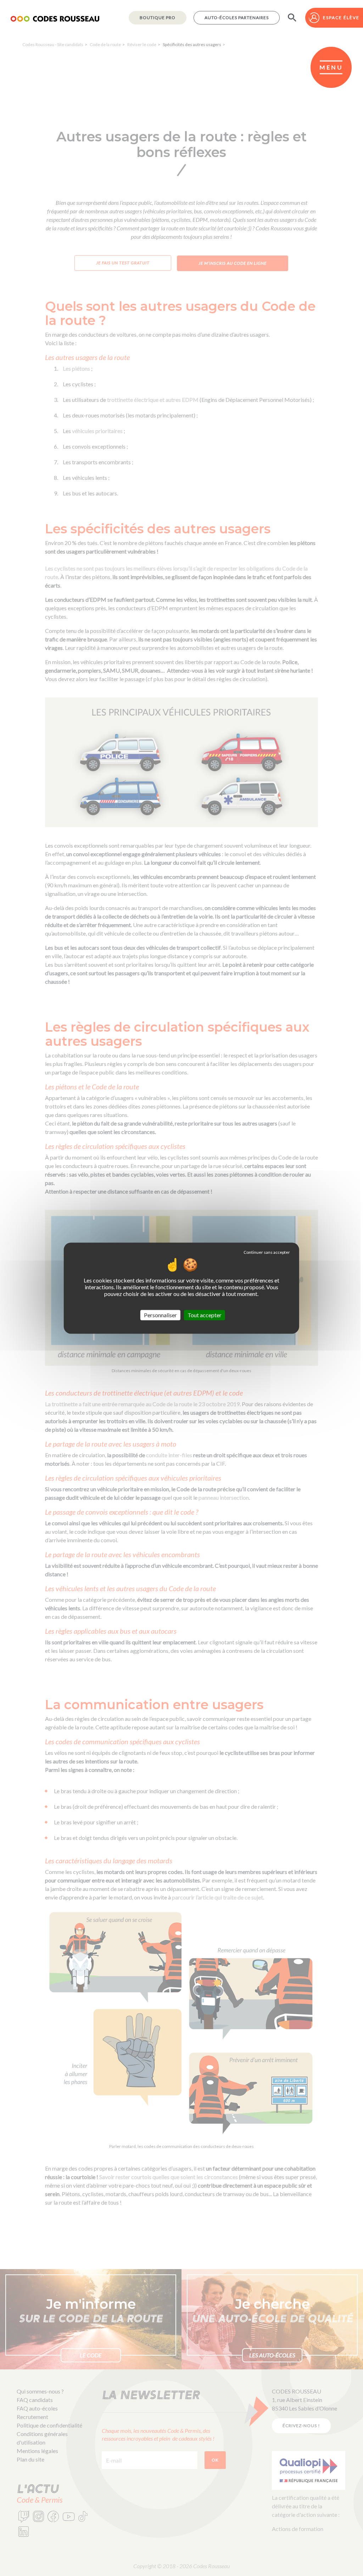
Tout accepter (205, 1315)
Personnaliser (160, 1315)
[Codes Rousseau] (55, 18)
